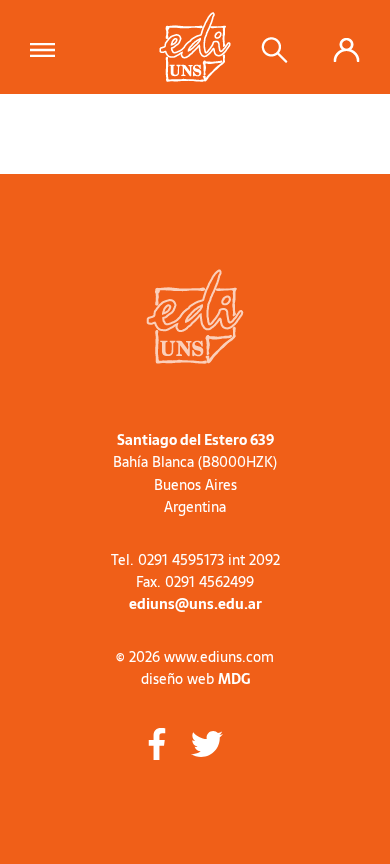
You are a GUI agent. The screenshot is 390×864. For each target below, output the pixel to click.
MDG (234, 679)
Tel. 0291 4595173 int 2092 (195, 560)
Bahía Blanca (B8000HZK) (195, 462)
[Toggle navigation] (48, 47)
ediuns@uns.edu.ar (195, 604)
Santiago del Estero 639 (195, 440)
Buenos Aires (195, 485)
